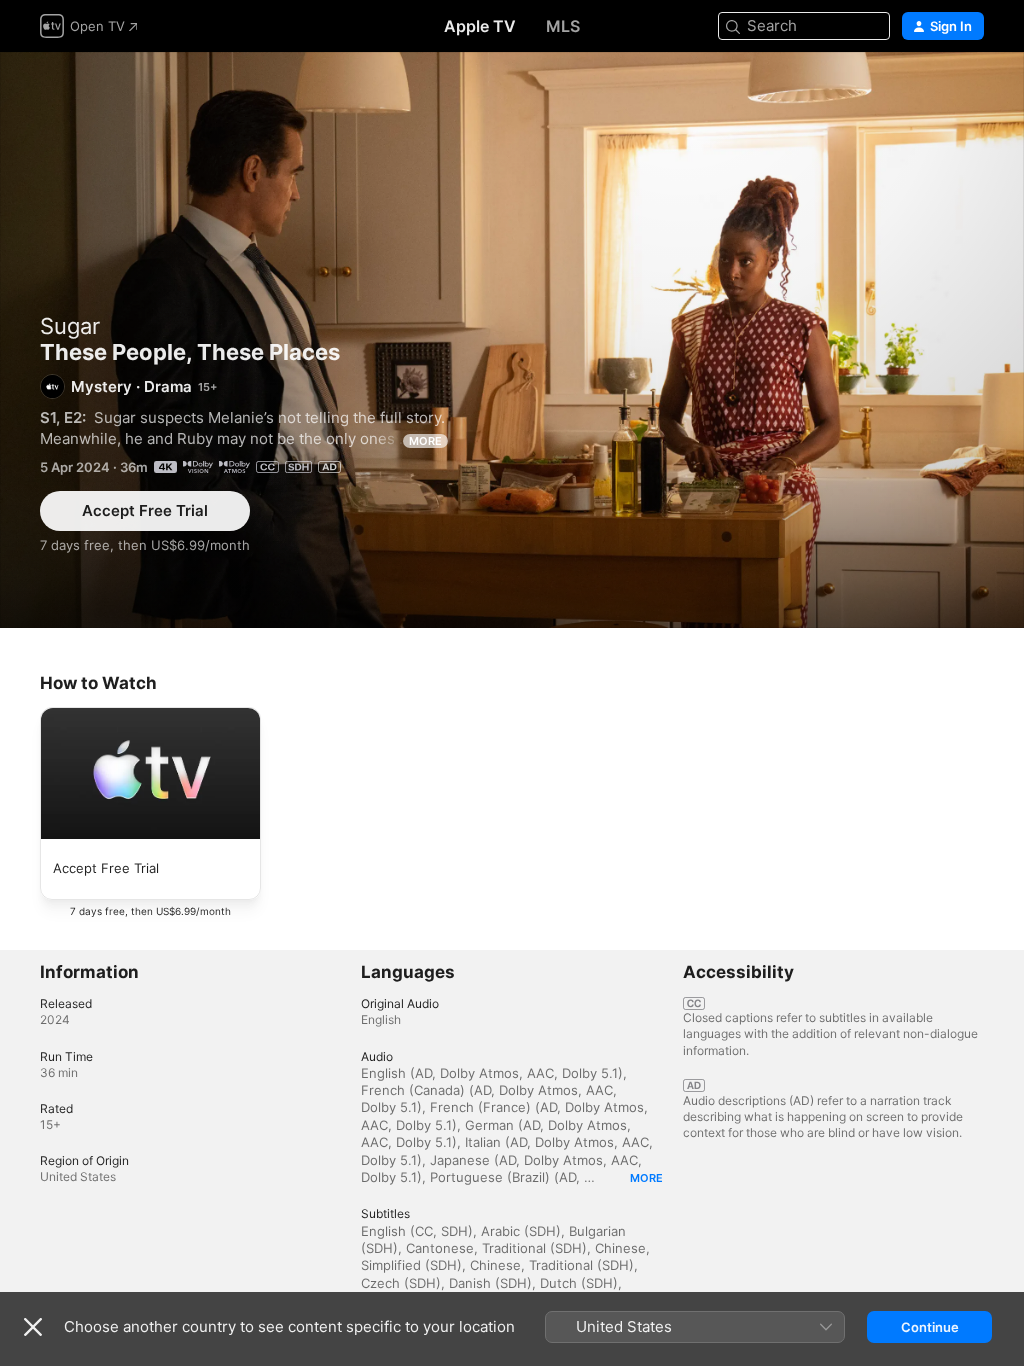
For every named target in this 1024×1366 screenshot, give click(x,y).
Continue (930, 1327)
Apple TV (480, 26)
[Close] (33, 1327)
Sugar (70, 326)
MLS (563, 26)
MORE (425, 441)
